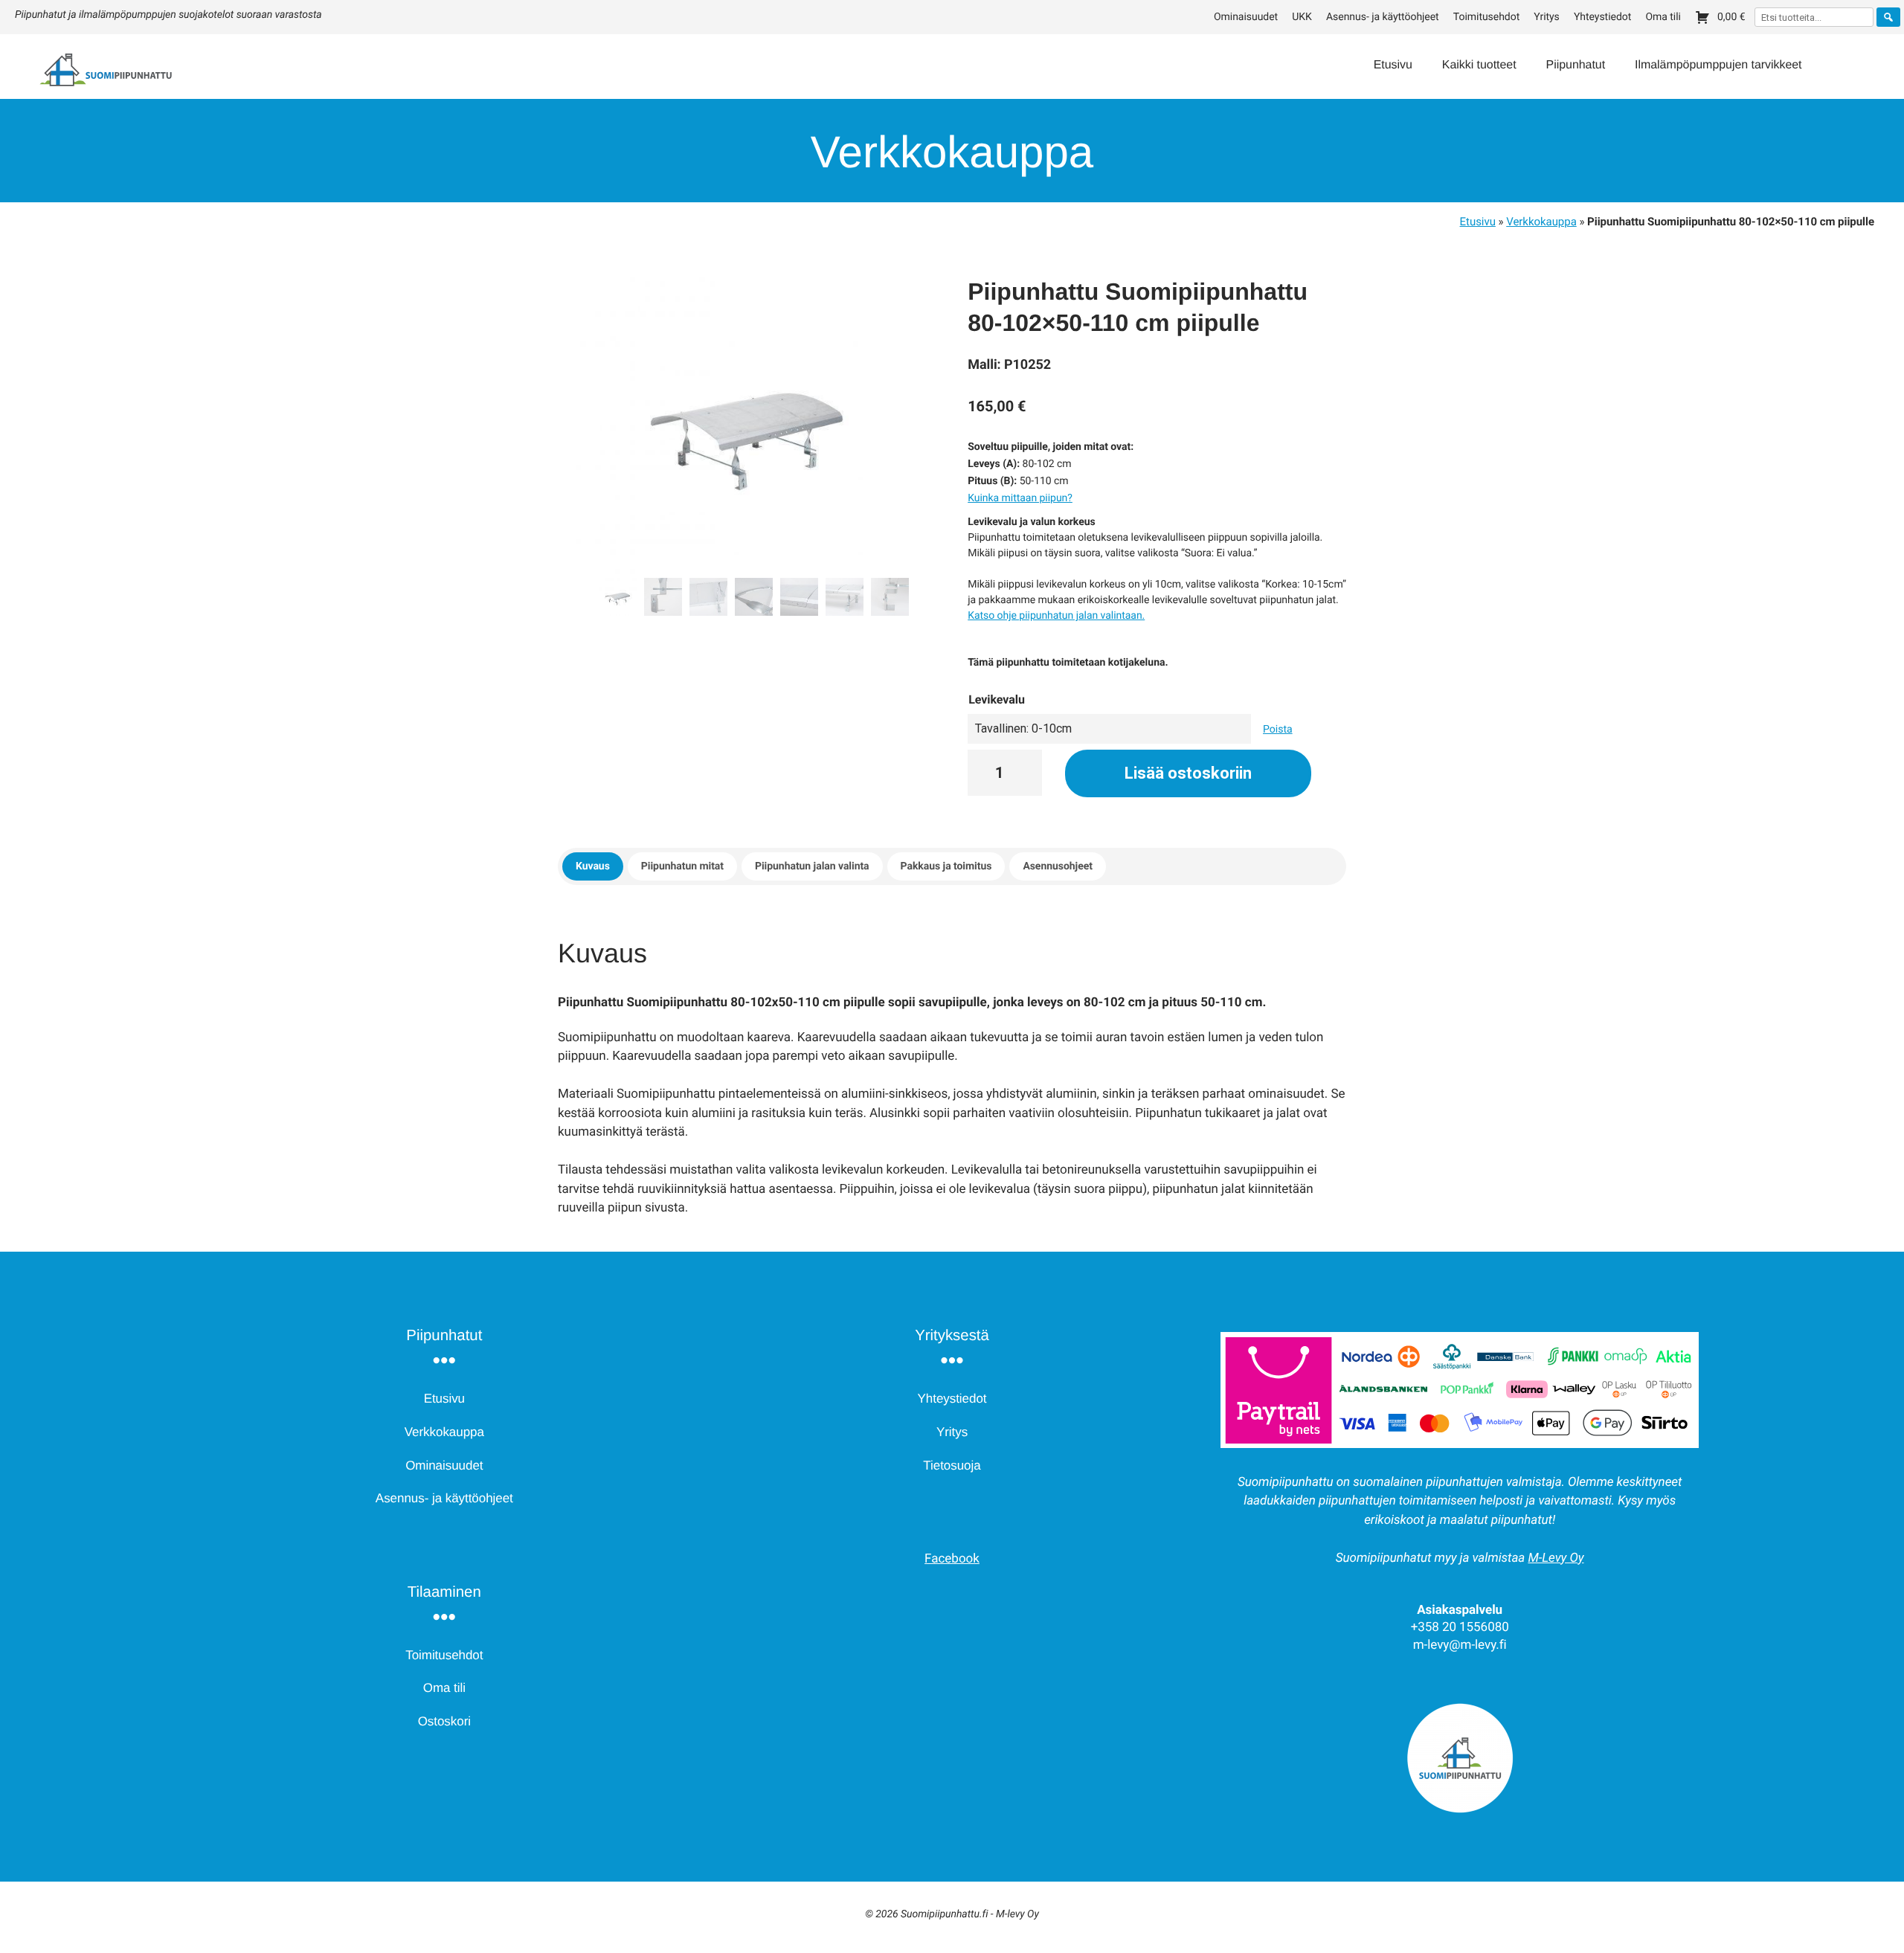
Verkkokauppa (1541, 222)
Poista (1278, 730)
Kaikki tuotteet (1479, 65)
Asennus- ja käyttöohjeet (1383, 17)
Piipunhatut (1576, 65)
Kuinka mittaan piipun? (1020, 498)
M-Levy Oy (1556, 1558)
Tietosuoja (952, 1465)
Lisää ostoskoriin (1188, 773)
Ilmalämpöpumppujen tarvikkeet (1718, 65)
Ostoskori (444, 1721)
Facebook (952, 1559)
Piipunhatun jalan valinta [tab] (812, 866)
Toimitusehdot (1486, 17)
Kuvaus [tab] (593, 866)
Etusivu (1393, 65)
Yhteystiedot (1602, 17)
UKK (1302, 17)
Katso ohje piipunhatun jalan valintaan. (1056, 616)
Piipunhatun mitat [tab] (682, 866)
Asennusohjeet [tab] (1057, 866)
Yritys (1546, 17)
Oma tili (1663, 17)
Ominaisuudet (1246, 17)
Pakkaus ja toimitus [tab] (946, 866)
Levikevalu (997, 699)
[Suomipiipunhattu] (87, 85)
